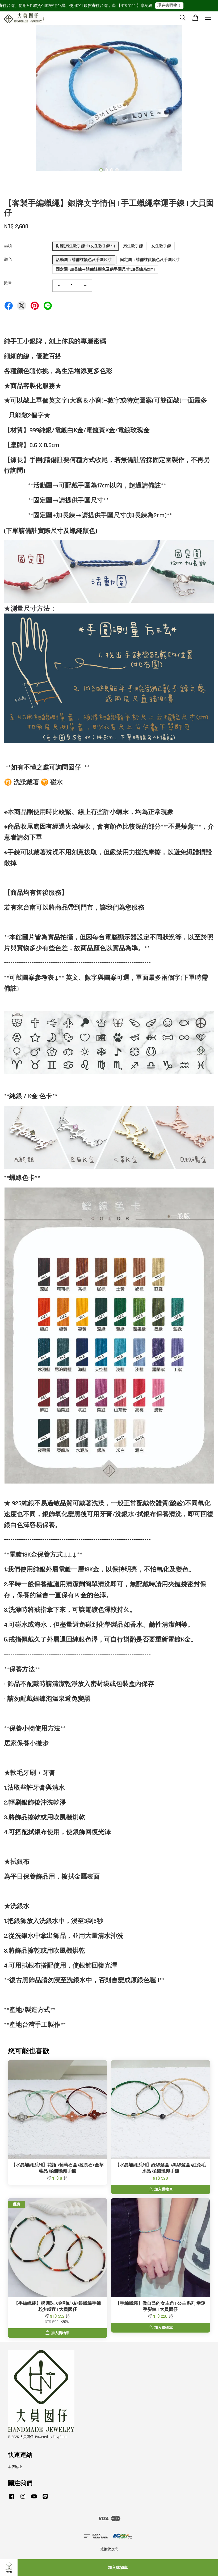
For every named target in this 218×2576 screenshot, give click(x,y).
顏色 (8, 260)
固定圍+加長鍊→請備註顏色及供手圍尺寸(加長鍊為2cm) (105, 269)
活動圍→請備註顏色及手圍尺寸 (84, 260)
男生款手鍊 (133, 246)
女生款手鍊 (161, 246)
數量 (8, 283)
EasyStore (60, 2437)
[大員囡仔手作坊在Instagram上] (23, 2499)
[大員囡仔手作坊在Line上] (45, 2499)
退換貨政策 (109, 2549)
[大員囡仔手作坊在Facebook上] (12, 2499)
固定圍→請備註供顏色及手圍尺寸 (150, 260)
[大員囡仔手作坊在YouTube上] (34, 2499)
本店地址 (15, 2467)
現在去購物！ (152, 5)
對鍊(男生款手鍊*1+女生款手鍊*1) (85, 246)
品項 (8, 246)
